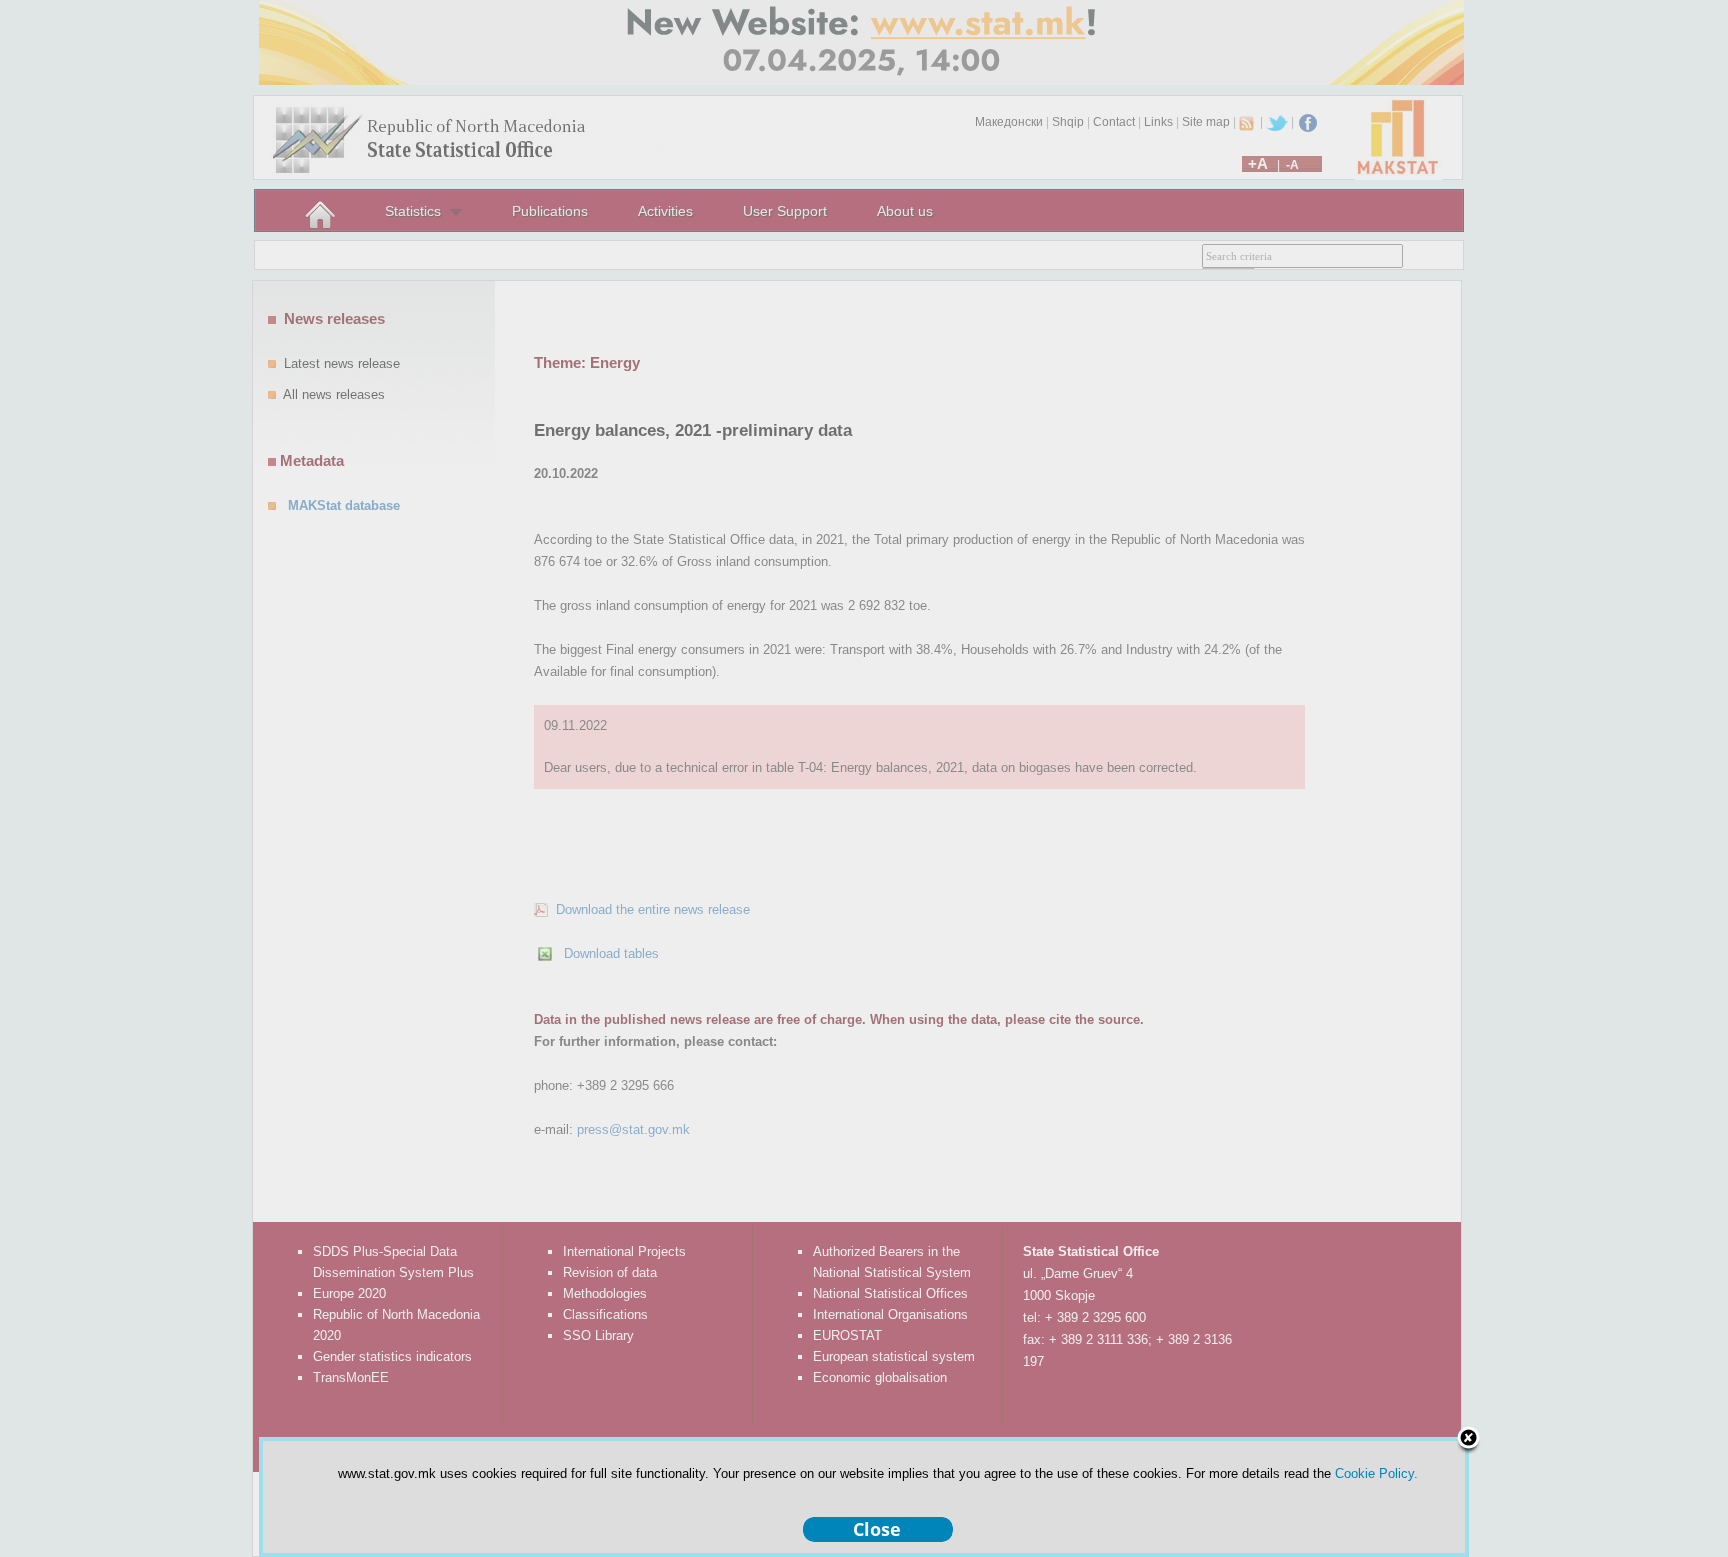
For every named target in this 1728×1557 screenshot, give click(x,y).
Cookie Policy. (1376, 1473)
